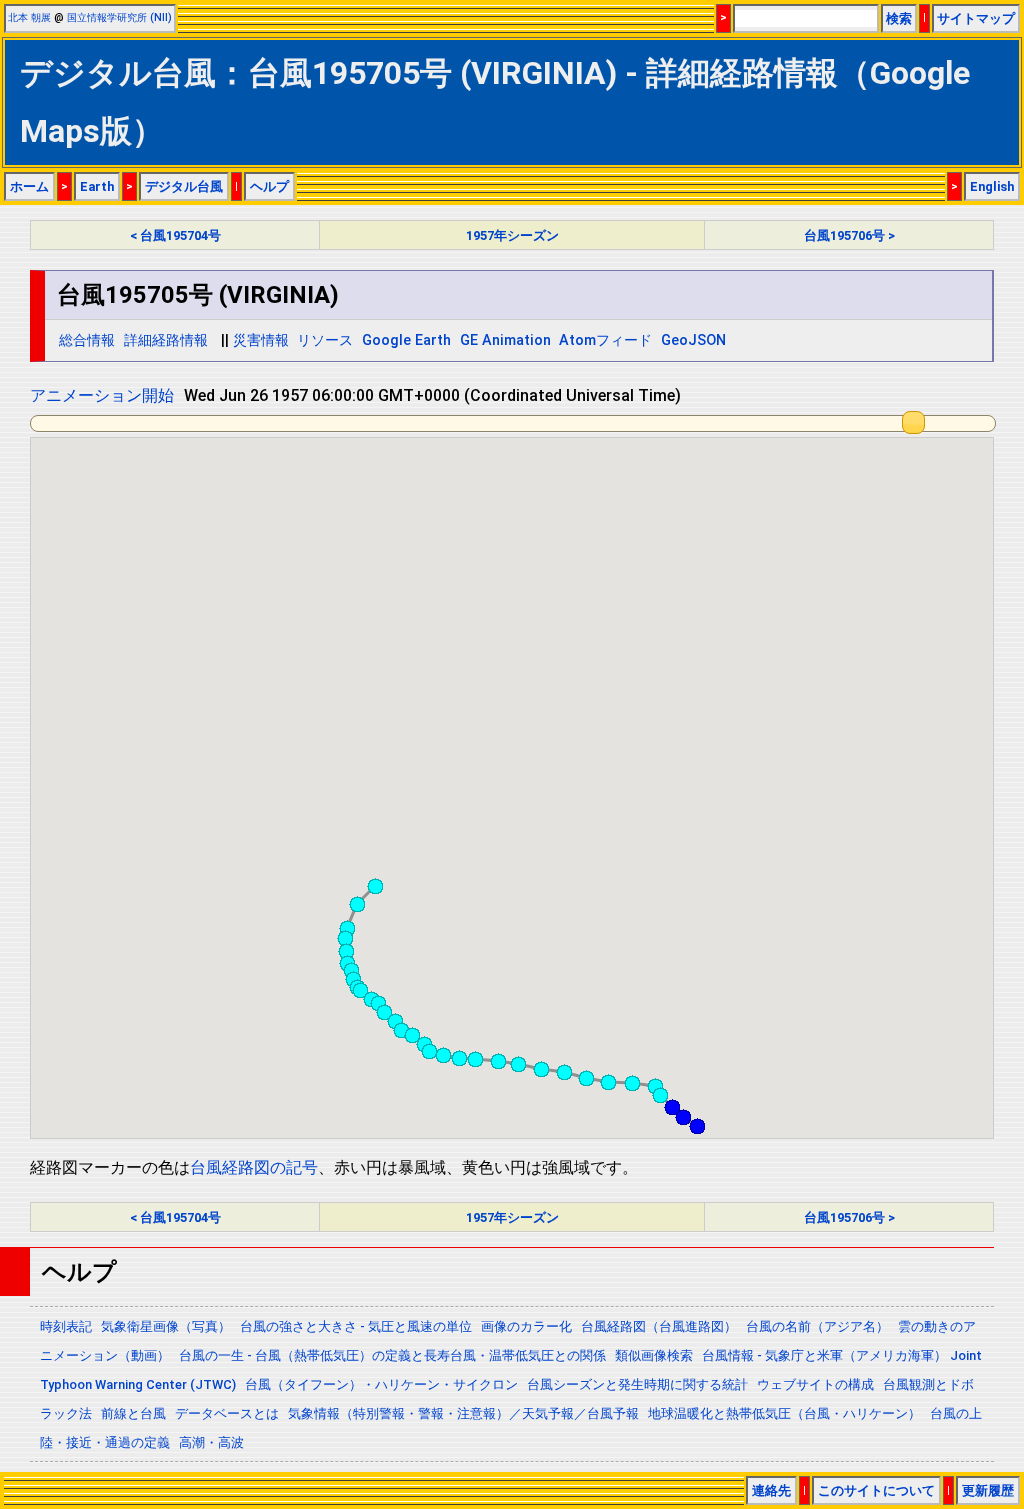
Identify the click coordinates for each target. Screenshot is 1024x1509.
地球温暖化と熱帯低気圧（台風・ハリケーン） (784, 1413)
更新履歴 (988, 1490)
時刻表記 (66, 1326)
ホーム (29, 186)
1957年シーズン (512, 235)
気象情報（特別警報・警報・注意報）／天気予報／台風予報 (463, 1413)
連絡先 (771, 1490)
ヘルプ (269, 186)
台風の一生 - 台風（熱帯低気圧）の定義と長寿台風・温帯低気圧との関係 (392, 1355)
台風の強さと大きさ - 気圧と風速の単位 (356, 1326)
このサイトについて (876, 1490)
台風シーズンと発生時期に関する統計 (637, 1384)
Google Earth (406, 340)
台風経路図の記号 (254, 1167)
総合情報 (87, 340)
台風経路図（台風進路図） (659, 1326)
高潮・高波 (211, 1442)
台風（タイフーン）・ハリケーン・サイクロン (381, 1384)
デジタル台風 (184, 186)
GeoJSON (693, 340)
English (992, 186)
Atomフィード (605, 340)
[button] (697, 1126)
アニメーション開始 (102, 395)
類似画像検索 (654, 1355)
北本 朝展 (29, 17)
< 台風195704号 (175, 235)
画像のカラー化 (526, 1326)
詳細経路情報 (166, 340)
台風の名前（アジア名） (817, 1326)
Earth (97, 186)
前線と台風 (133, 1413)
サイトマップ (976, 18)
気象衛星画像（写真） (166, 1326)
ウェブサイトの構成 (815, 1384)
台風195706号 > (849, 235)
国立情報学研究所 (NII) (119, 17)
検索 (899, 18)
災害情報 (261, 340)
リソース (325, 340)
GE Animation (505, 340)
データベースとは (227, 1413)
